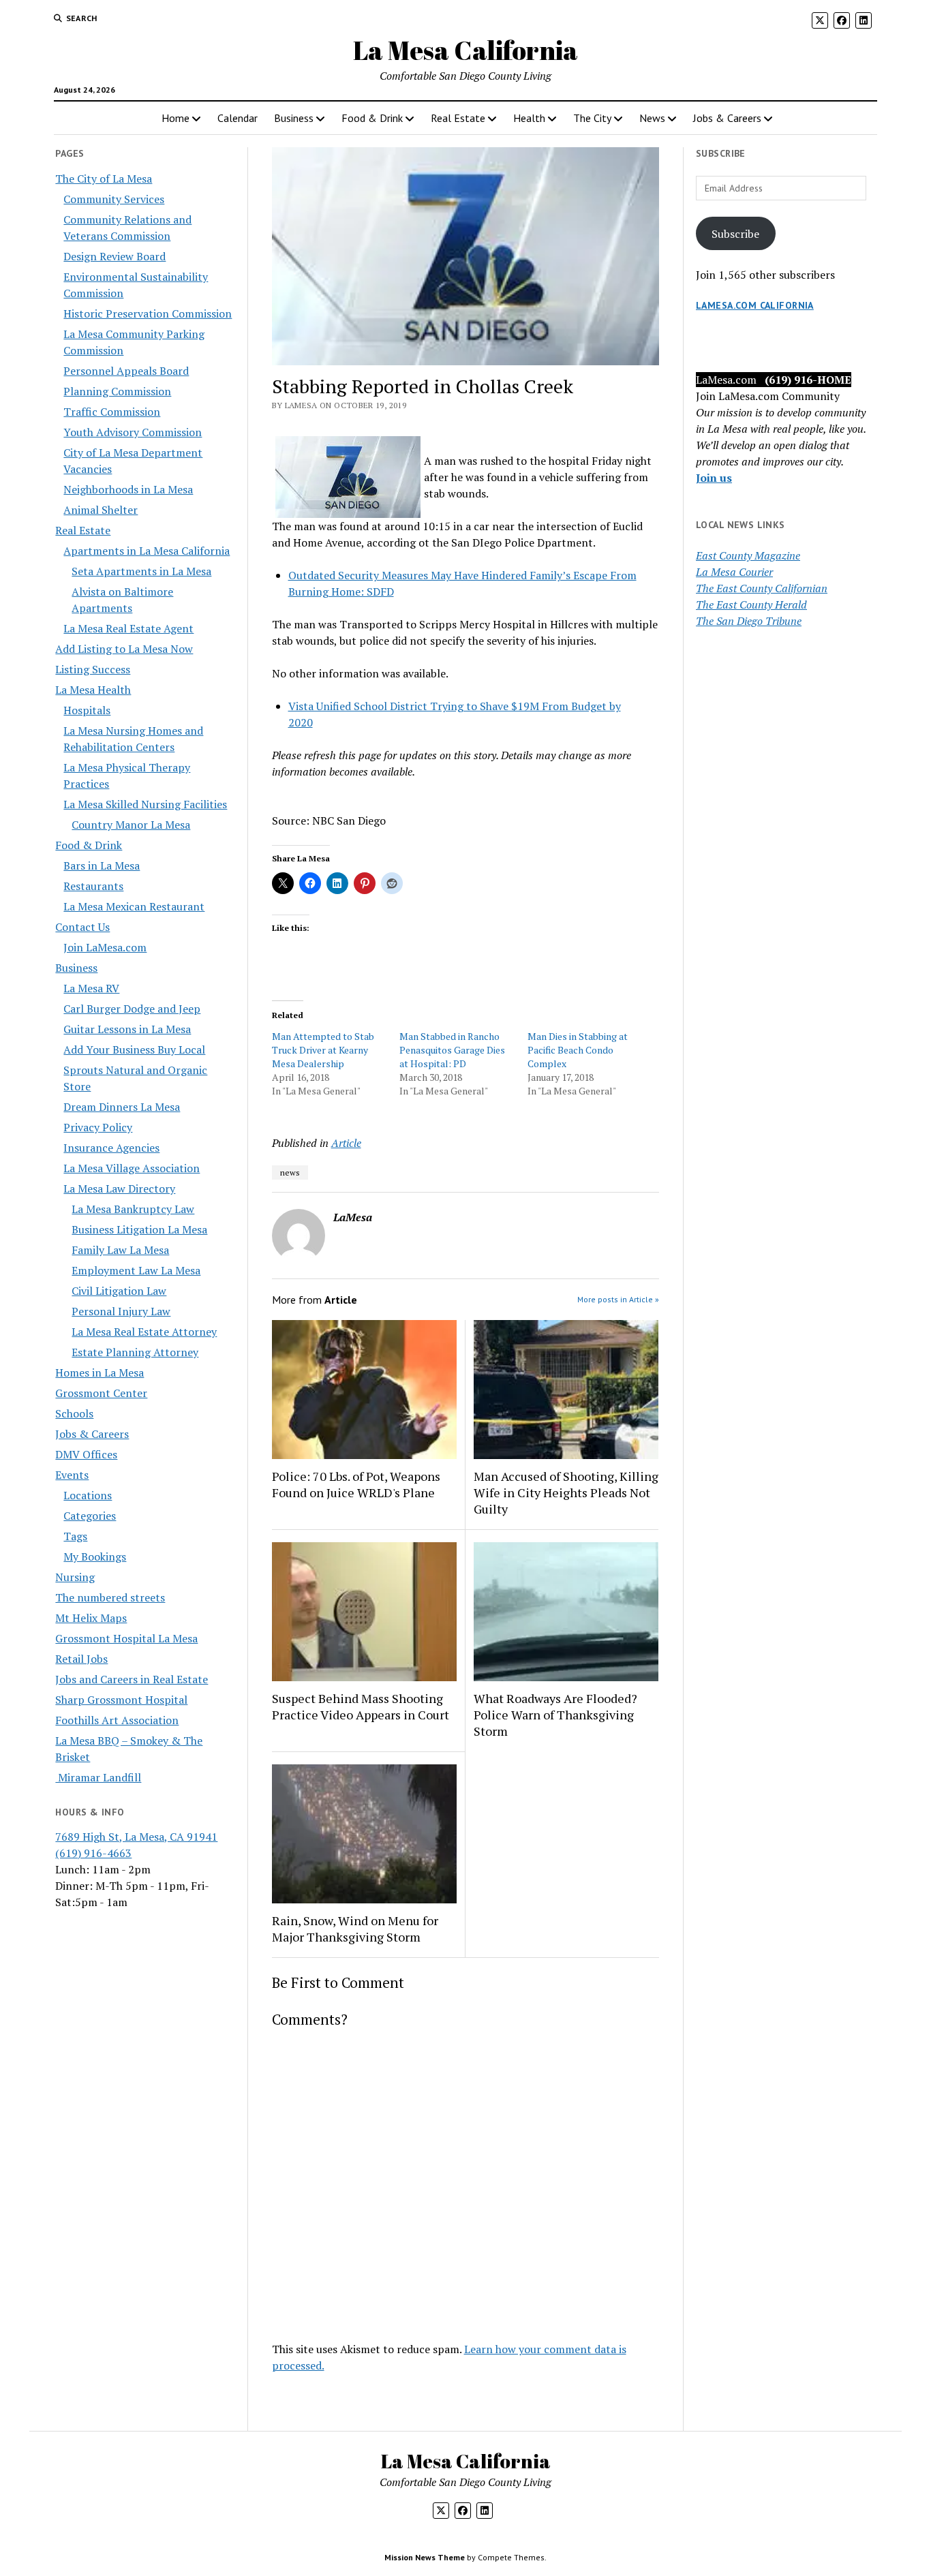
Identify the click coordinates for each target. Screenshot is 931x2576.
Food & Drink (372, 118)
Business (294, 118)
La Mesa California (465, 50)
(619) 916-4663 (93, 1853)
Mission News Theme (425, 2557)
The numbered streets (110, 1597)
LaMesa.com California (755, 305)
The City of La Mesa (104, 179)
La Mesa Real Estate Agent (128, 628)
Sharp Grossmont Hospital (121, 1700)
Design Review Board (115, 256)
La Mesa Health (93, 690)
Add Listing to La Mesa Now (124, 649)
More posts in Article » (618, 1299)
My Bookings (95, 1557)
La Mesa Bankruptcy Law (133, 1209)
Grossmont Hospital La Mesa (126, 1638)
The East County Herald (751, 604)
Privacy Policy (98, 1127)
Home (175, 118)
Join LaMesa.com (105, 947)
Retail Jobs (81, 1659)
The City (592, 118)
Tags (75, 1536)
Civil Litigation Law (119, 1291)
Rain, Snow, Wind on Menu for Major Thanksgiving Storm (355, 1929)
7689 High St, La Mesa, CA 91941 (136, 1837)
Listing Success (93, 669)
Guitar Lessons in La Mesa (127, 1029)
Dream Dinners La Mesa (122, 1107)
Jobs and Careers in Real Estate (132, 1679)
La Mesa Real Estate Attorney (144, 1332)
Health (529, 118)
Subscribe (735, 234)
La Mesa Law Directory (119, 1189)
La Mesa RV (91, 988)
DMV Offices (86, 1454)
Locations (88, 1495)
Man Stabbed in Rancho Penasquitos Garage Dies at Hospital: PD (452, 1050)
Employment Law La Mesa (136, 1270)
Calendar (238, 118)
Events (72, 1475)
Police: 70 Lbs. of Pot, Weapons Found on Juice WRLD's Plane (356, 1484)
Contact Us (82, 927)
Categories (90, 1516)
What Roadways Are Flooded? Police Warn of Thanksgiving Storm (555, 1715)
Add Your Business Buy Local (134, 1049)
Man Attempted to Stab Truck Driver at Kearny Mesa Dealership (323, 1050)
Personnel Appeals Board (126, 371)
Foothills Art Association (117, 1720)
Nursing (75, 1577)
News (652, 118)
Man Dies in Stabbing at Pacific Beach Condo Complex (578, 1050)
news (290, 1172)
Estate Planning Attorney (135, 1352)
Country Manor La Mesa (131, 825)
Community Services (114, 199)
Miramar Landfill (98, 1777)
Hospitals (87, 710)
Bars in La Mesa (102, 865)
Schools (74, 1413)
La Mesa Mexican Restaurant (134, 906)
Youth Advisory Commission (133, 432)
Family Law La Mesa (120, 1250)
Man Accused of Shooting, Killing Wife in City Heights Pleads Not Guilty (566, 1492)
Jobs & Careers (727, 118)
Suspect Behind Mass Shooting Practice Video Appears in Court (361, 1706)
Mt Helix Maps (91, 1618)
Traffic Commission (112, 412)
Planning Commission (117, 391)
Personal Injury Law (121, 1311)
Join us (714, 478)
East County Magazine (748, 555)
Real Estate (458, 118)
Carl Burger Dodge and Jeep (132, 1009)
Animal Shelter (101, 510)
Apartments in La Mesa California (147, 551)
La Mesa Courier (734, 572)
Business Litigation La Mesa (139, 1229)
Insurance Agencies (111, 1148)
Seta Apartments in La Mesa (141, 571)
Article (346, 1143)
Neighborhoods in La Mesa (128, 489)
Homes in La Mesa (100, 1373)
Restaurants (93, 886)
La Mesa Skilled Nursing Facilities (145, 804)
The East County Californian (762, 588)
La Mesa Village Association (132, 1168)
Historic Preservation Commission (148, 313)
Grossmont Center (101, 1393)
